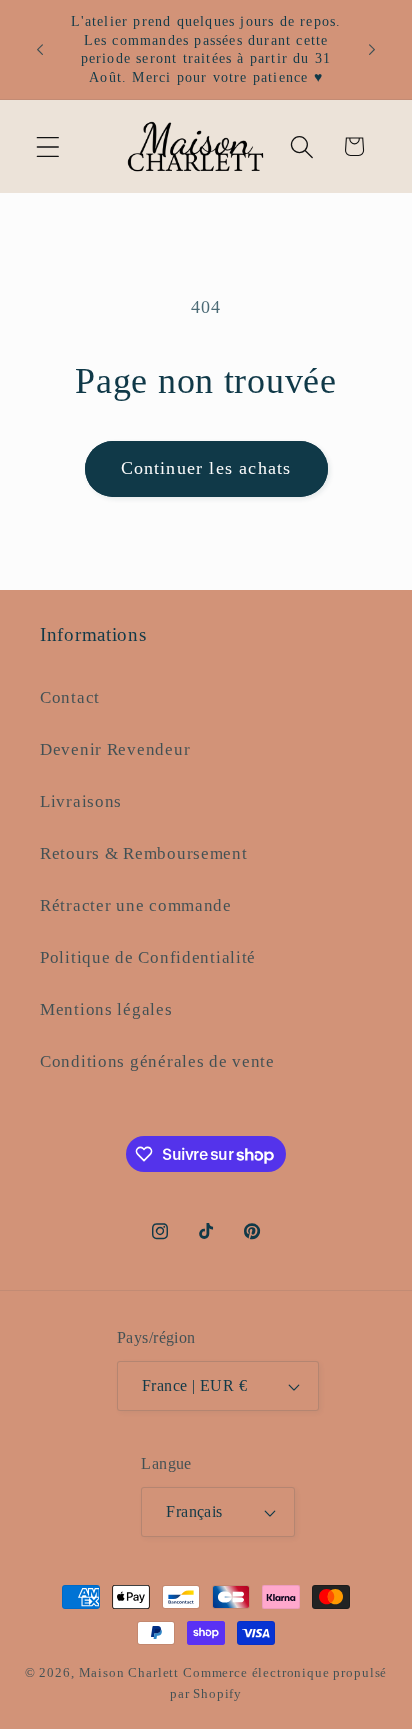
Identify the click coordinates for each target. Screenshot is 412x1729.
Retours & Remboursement (144, 853)
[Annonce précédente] (40, 49)
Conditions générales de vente (157, 1061)
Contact (70, 697)
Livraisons (81, 801)
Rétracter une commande (136, 905)
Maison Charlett (129, 1672)
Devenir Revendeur (115, 749)
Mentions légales (106, 1009)
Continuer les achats (206, 468)
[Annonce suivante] (372, 49)
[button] (48, 146)
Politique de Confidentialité (148, 957)
